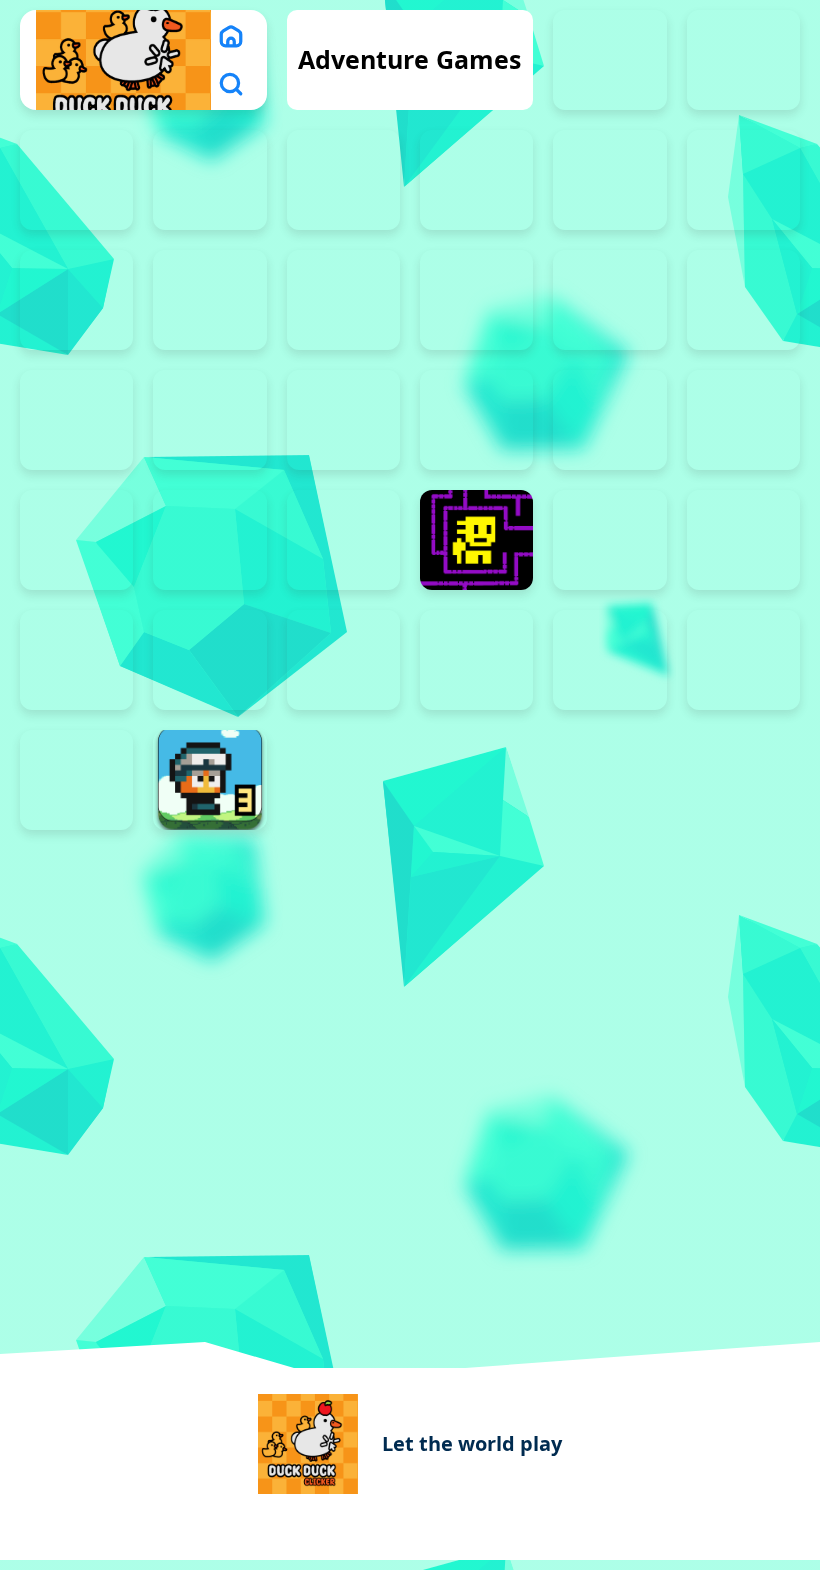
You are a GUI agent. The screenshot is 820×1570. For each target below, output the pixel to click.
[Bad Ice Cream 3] (76, 180)
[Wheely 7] (743, 660)
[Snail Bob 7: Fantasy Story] (209, 420)
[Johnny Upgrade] (609, 180)
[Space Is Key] (743, 420)
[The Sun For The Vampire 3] (209, 540)
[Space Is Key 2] (476, 420)
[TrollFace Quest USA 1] (609, 540)
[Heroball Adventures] (476, 180)
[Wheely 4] (343, 660)
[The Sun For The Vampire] (343, 540)
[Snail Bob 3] (476, 300)
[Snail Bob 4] (609, 300)
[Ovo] (76, 300)
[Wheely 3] (209, 660)
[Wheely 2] (76, 660)
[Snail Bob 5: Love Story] (743, 300)
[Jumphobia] (743, 180)
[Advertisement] (410, 980)
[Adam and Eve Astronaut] (609, 60)
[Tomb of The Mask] (476, 540)
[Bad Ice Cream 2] (743, 60)
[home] (231, 36)
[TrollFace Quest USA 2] (743, 540)
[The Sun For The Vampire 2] (76, 540)
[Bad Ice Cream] (209, 180)
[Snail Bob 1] (209, 300)
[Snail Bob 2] (343, 300)
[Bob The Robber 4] (343, 180)
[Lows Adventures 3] (209, 780)
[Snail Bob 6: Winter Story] (76, 420)
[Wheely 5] (476, 660)
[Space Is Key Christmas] (609, 420)
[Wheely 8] (76, 780)
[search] (231, 84)
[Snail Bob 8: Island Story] (343, 420)
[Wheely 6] (609, 660)
